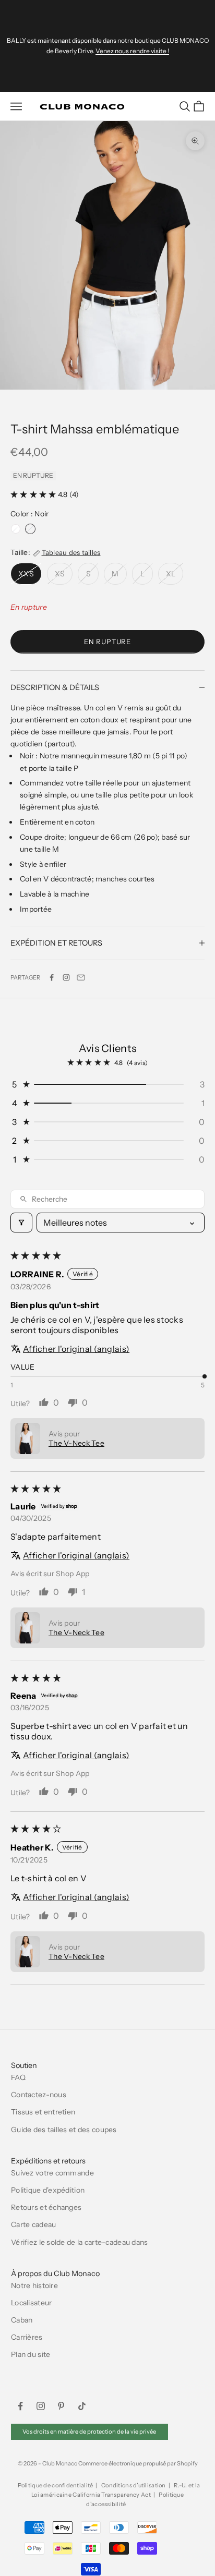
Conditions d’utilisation (134, 2485)
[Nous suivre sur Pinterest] (61, 2406)
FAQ (18, 2077)
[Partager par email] (81, 977)
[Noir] (30, 529)
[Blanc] (16, 529)
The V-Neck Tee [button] (76, 1443)
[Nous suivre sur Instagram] (66, 977)
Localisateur (31, 2303)
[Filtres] (21, 1223)
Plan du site (31, 2354)
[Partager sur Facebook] (52, 977)
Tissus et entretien (43, 2112)
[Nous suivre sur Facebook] (20, 2406)
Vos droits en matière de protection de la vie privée (89, 2432)
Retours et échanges (46, 2207)
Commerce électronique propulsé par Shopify (138, 2463)
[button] (34, 494)
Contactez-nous (39, 2095)
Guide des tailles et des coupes (64, 2130)
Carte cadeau (33, 2224)
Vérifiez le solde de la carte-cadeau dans (79, 2242)
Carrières (27, 2337)
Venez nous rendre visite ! (132, 51)
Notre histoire (34, 2285)
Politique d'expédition (48, 2190)
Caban (22, 2320)
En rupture (107, 642)
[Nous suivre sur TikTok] (82, 2406)
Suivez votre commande (52, 2173)
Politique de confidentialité (56, 2485)
